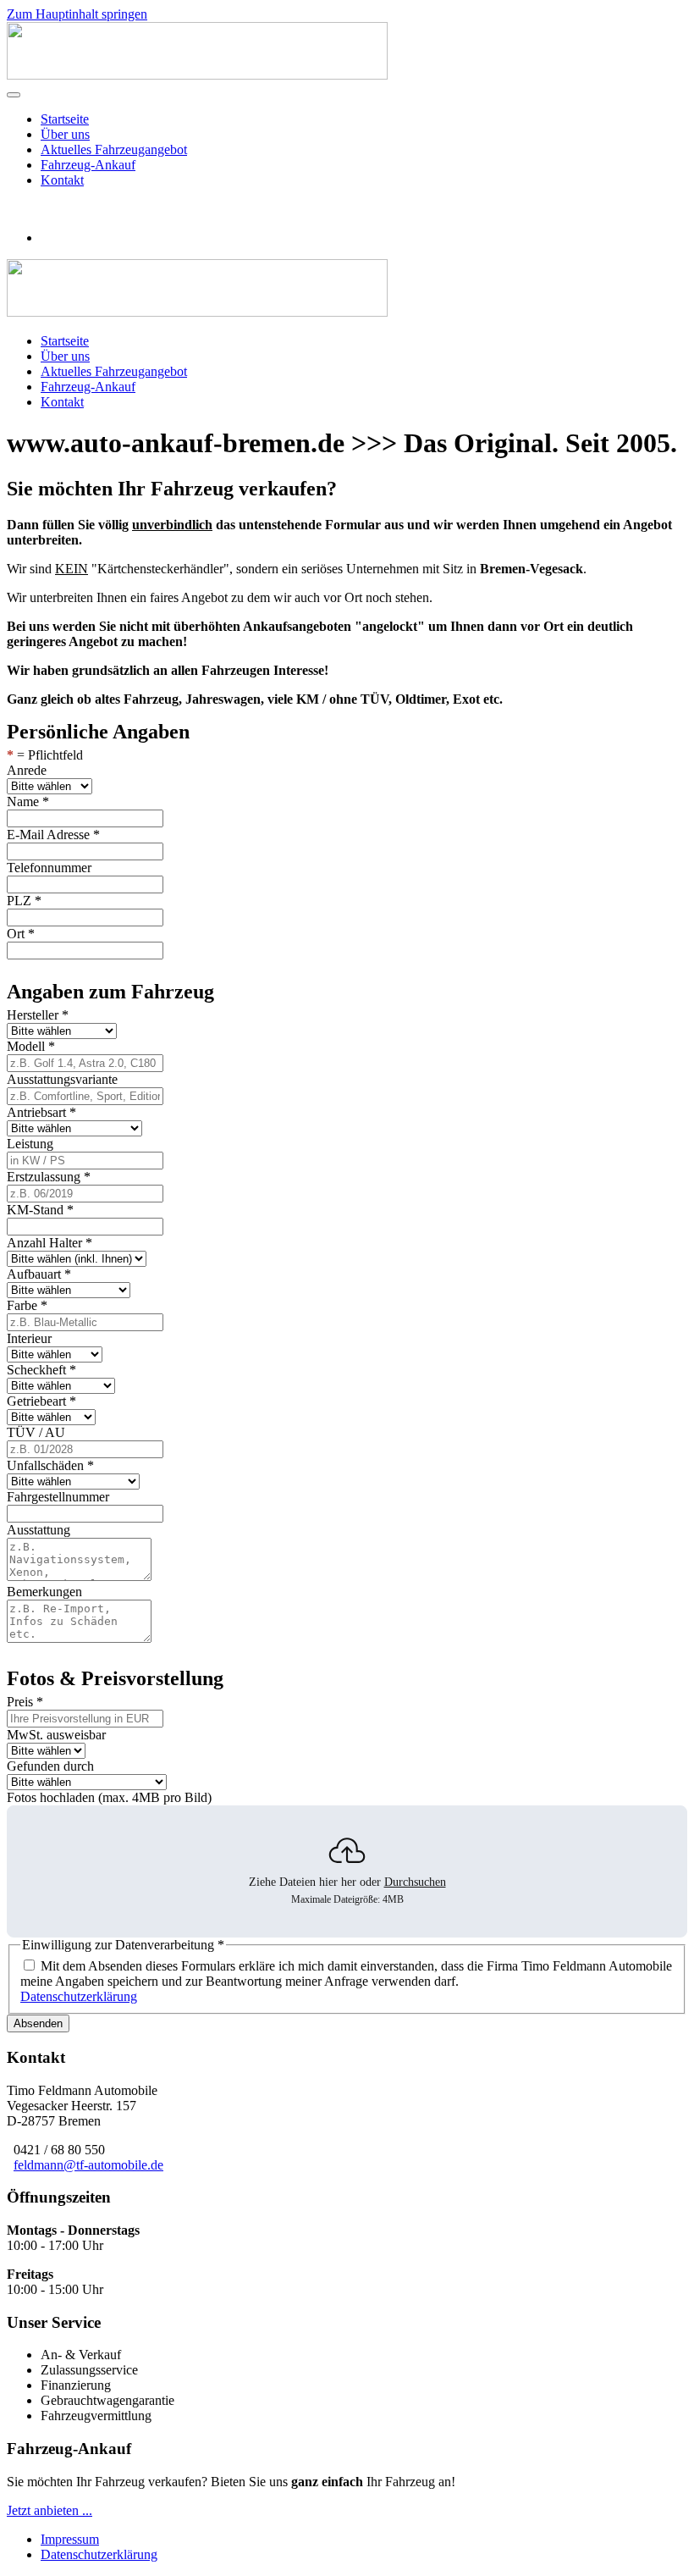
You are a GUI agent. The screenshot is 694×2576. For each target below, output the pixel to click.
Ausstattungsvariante (62, 1079)
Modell (31, 1046)
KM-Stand (40, 1210)
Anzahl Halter (50, 1243)
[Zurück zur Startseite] (197, 75)
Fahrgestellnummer (58, 1497)
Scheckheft (41, 1370)
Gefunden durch (50, 1766)
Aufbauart (39, 1274)
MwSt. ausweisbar (56, 1735)
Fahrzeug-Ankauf (88, 165)
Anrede (27, 770)
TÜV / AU (36, 1432)
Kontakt (62, 180)
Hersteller (38, 1015)
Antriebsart (41, 1112)
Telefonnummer (49, 868)
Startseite (65, 119)
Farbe (27, 1305)
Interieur (29, 1338)
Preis (25, 1702)
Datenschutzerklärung (79, 1996)
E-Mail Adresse (53, 835)
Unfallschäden (50, 1465)
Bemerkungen (44, 1592)
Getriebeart (41, 1401)
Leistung (30, 1144)
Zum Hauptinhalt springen (77, 14)
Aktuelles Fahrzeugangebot (114, 149)
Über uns (65, 134)
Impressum (70, 2539)
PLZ (24, 901)
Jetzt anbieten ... (50, 2510)
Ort (21, 934)
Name (28, 802)
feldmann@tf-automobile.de (88, 2165)
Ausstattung (39, 1530)
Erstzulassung (49, 1177)
